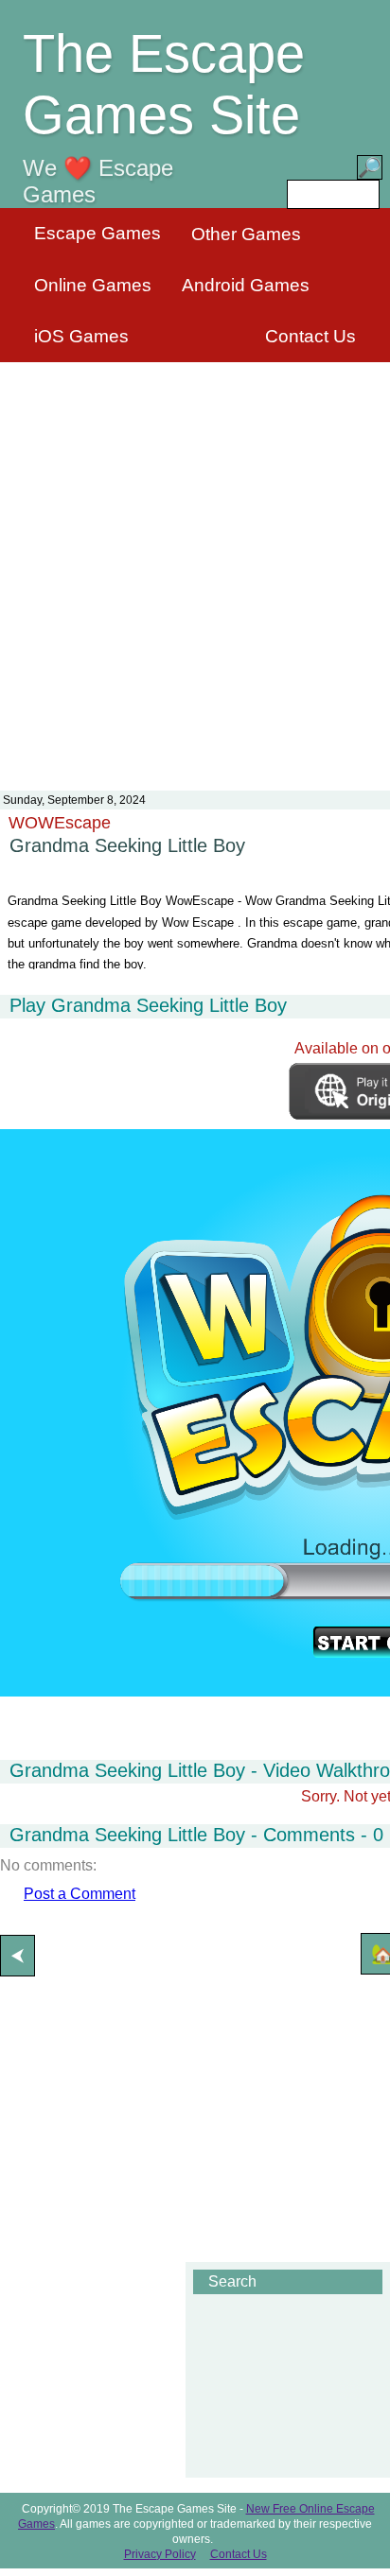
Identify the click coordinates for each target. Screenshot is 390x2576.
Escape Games (97, 233)
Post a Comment (80, 1894)
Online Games (93, 285)
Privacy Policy (160, 2554)
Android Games (246, 285)
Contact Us (310, 336)
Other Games (246, 234)
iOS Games (81, 336)
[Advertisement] (195, 565)
